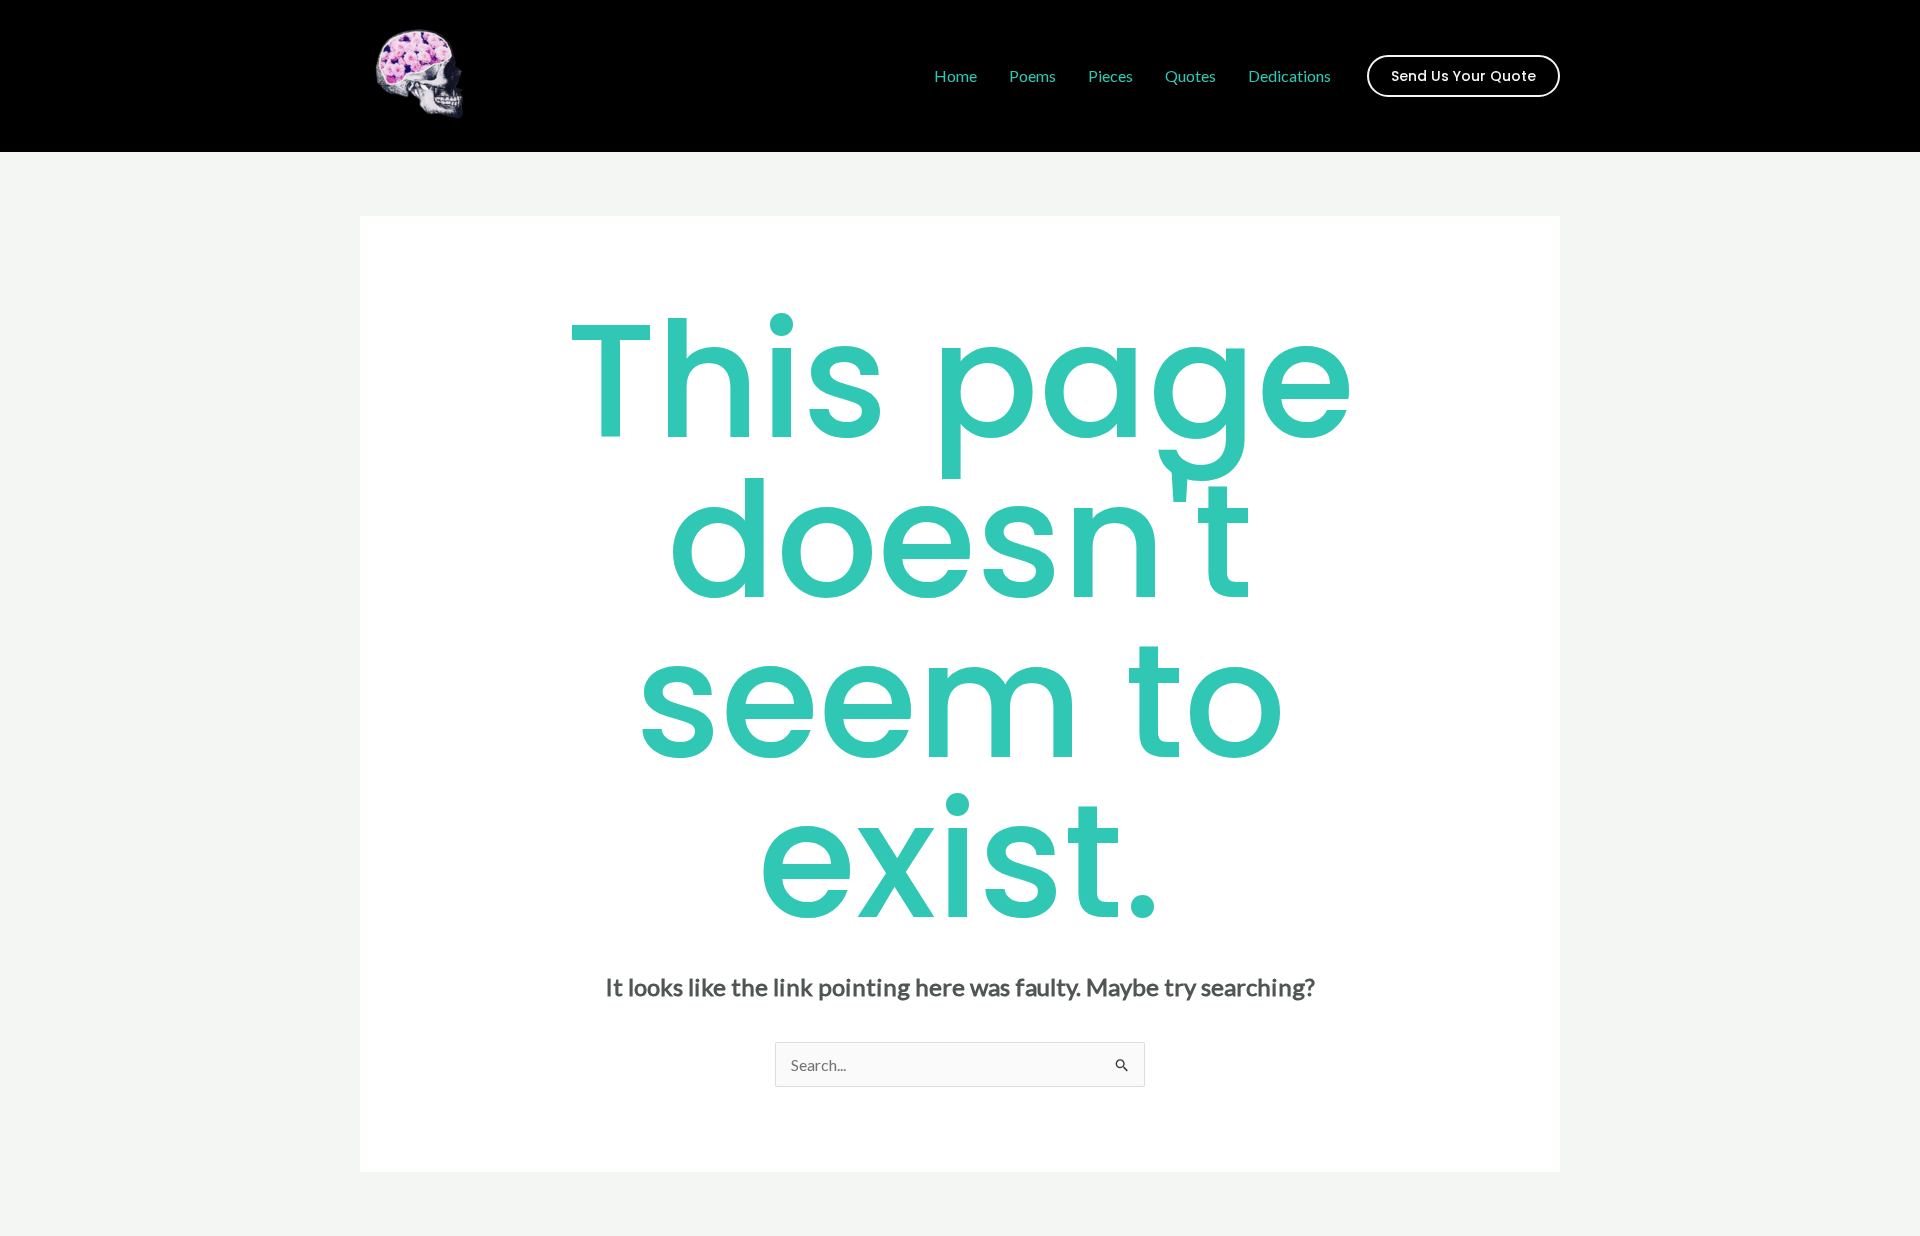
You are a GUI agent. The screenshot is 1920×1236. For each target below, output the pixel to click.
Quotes (1190, 75)
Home (955, 75)
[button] (1463, 76)
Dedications (1289, 75)
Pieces (1110, 75)
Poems (1032, 75)
